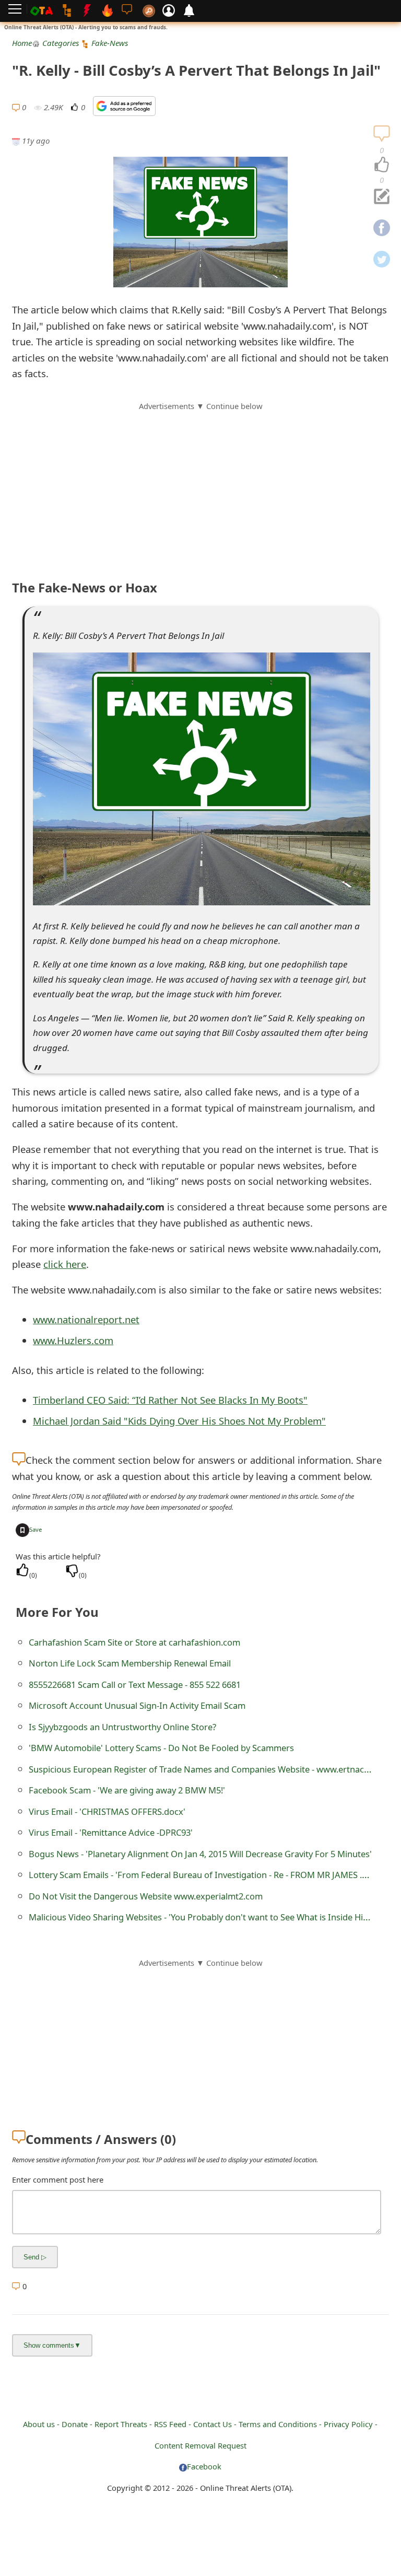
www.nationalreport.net (86, 1319)
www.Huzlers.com (73, 1340)
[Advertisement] (200, 485)
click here (65, 1264)
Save (36, 1529)
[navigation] (382, 165)
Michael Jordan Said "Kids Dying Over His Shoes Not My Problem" (179, 1421)
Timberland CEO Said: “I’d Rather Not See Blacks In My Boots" (170, 1400)
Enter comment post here (58, 2179)
